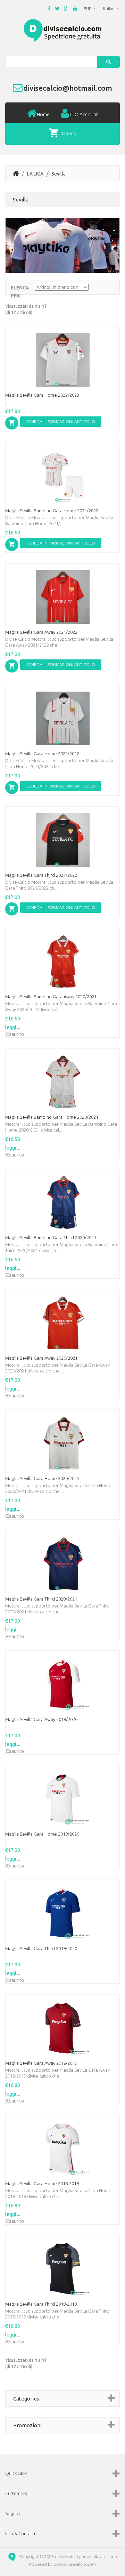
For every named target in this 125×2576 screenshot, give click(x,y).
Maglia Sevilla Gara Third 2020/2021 (41, 1599)
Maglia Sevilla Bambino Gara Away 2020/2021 (51, 997)
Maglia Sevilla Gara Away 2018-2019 (41, 2063)
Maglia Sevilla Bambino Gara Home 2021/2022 (52, 511)
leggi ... (13, 1027)
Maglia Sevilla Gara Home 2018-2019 (42, 2183)
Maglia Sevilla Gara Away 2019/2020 (41, 1719)
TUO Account (84, 115)
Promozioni (27, 2425)
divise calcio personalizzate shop (86, 2556)
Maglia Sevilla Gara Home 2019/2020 (42, 1834)
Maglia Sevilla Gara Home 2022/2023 (42, 395)
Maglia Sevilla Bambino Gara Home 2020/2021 (52, 1117)
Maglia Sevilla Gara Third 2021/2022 (41, 875)
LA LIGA (35, 174)
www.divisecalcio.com (75, 2564)
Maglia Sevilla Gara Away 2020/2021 (41, 1358)
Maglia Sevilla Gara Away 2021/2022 (41, 632)
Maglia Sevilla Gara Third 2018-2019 (41, 2304)
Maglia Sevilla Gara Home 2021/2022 (42, 754)
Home (43, 115)
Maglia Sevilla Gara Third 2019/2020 (41, 1948)
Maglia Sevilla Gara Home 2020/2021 (42, 1478)
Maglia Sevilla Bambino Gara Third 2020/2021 (51, 1237)
